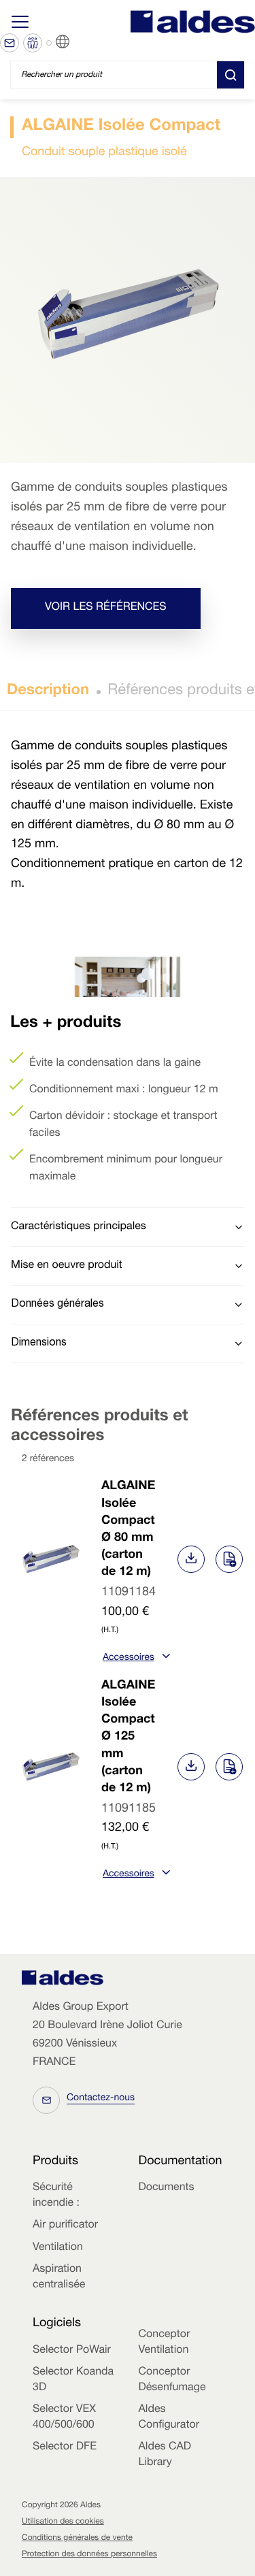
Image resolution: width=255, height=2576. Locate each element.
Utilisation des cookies (63, 2522)
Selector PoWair (72, 2351)
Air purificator (65, 2226)
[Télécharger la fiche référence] (191, 1559)
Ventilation (58, 2248)
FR (79, 42)
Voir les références (106, 608)
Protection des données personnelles (89, 2555)
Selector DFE (65, 2447)
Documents (167, 2188)
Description (48, 691)
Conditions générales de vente (77, 2539)
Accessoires (129, 1659)
